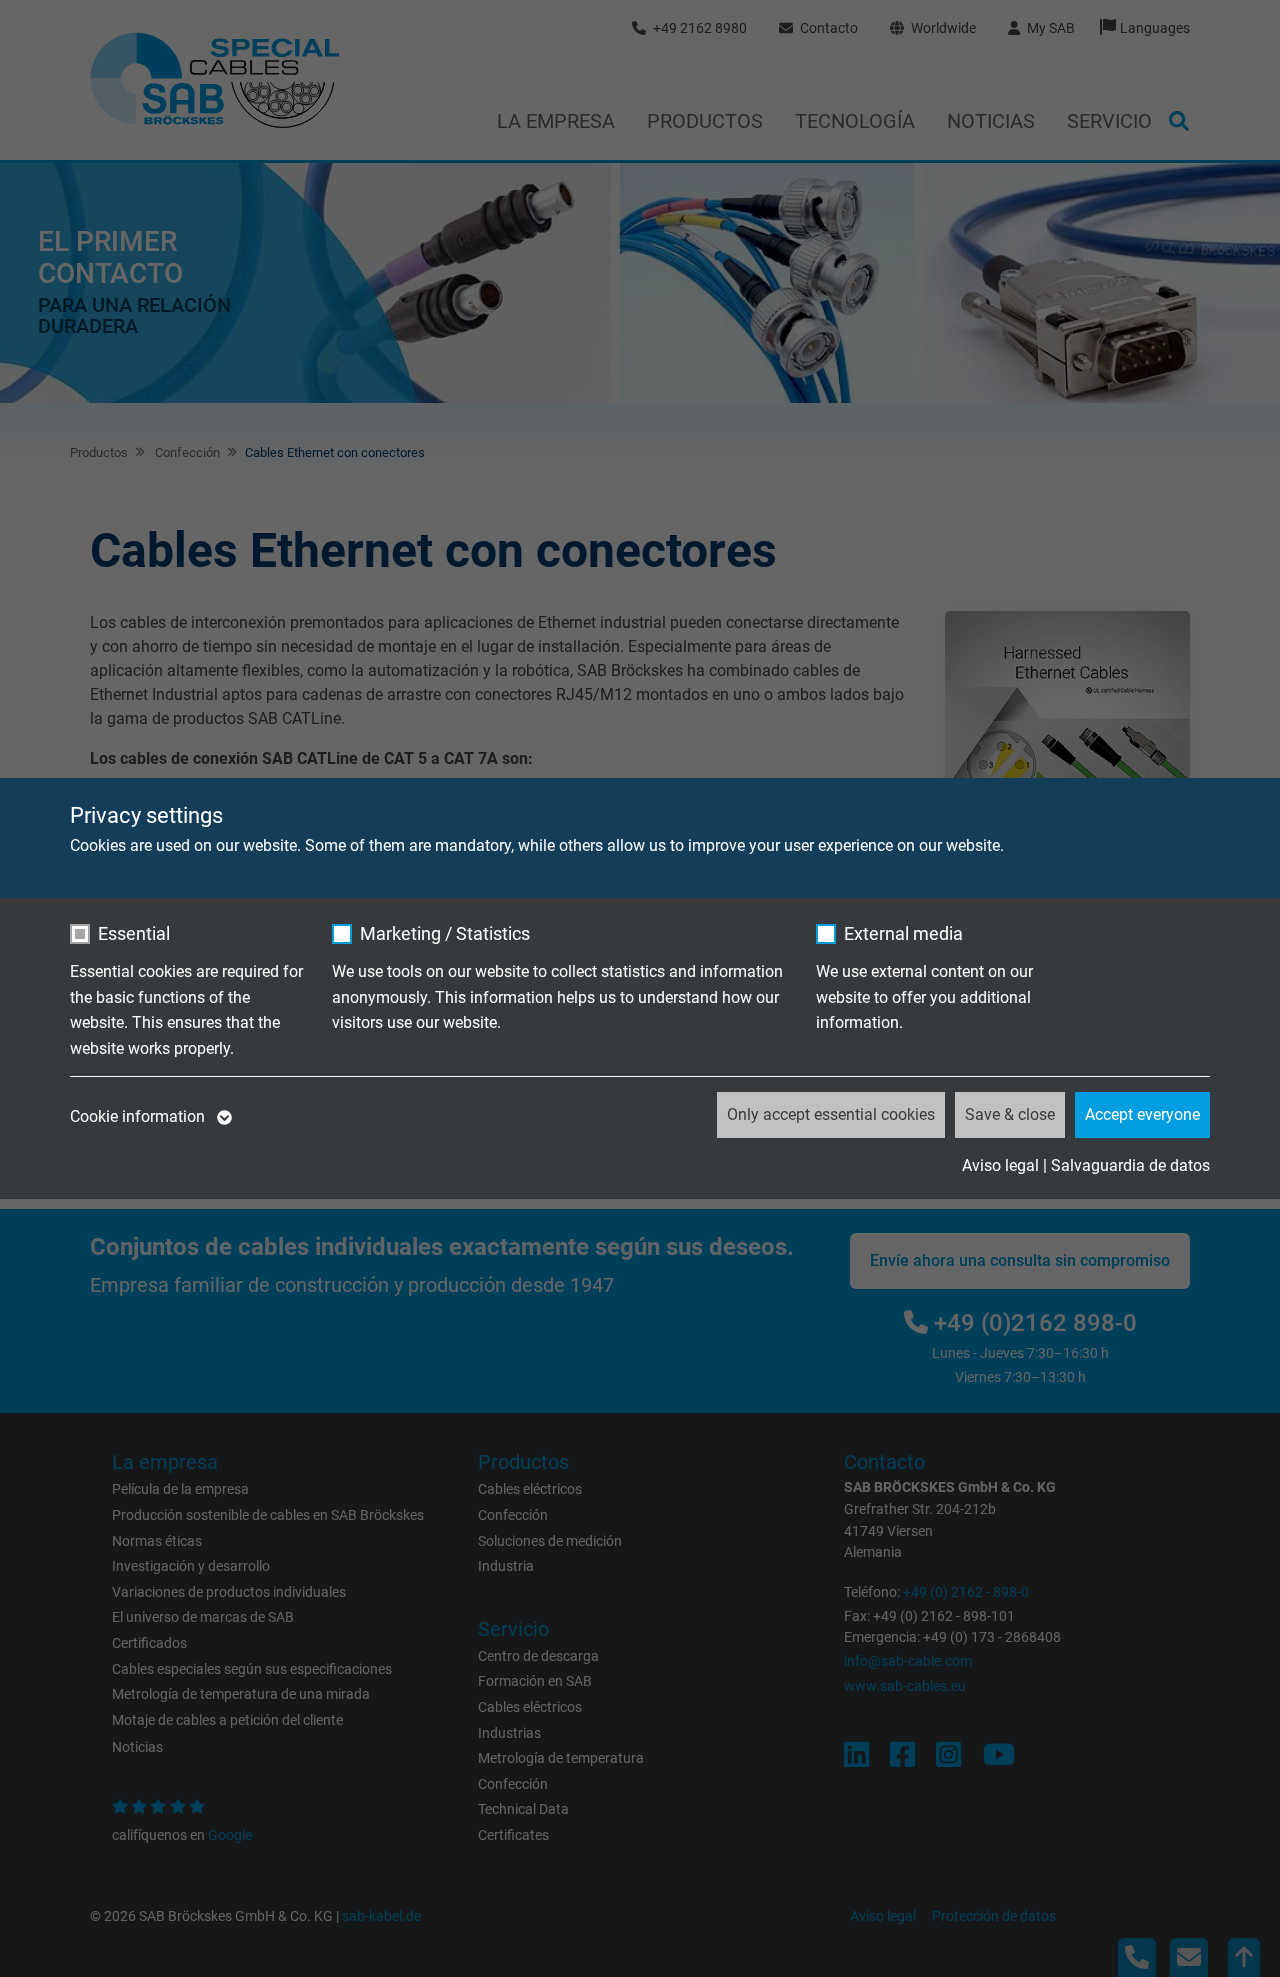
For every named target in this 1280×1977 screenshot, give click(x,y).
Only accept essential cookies (831, 1114)
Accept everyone (1142, 1114)
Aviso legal (1000, 1165)
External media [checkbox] (903, 933)
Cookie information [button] (139, 1116)
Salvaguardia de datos (1130, 1165)
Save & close (1010, 1114)
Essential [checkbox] (134, 933)
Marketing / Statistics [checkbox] (445, 933)
